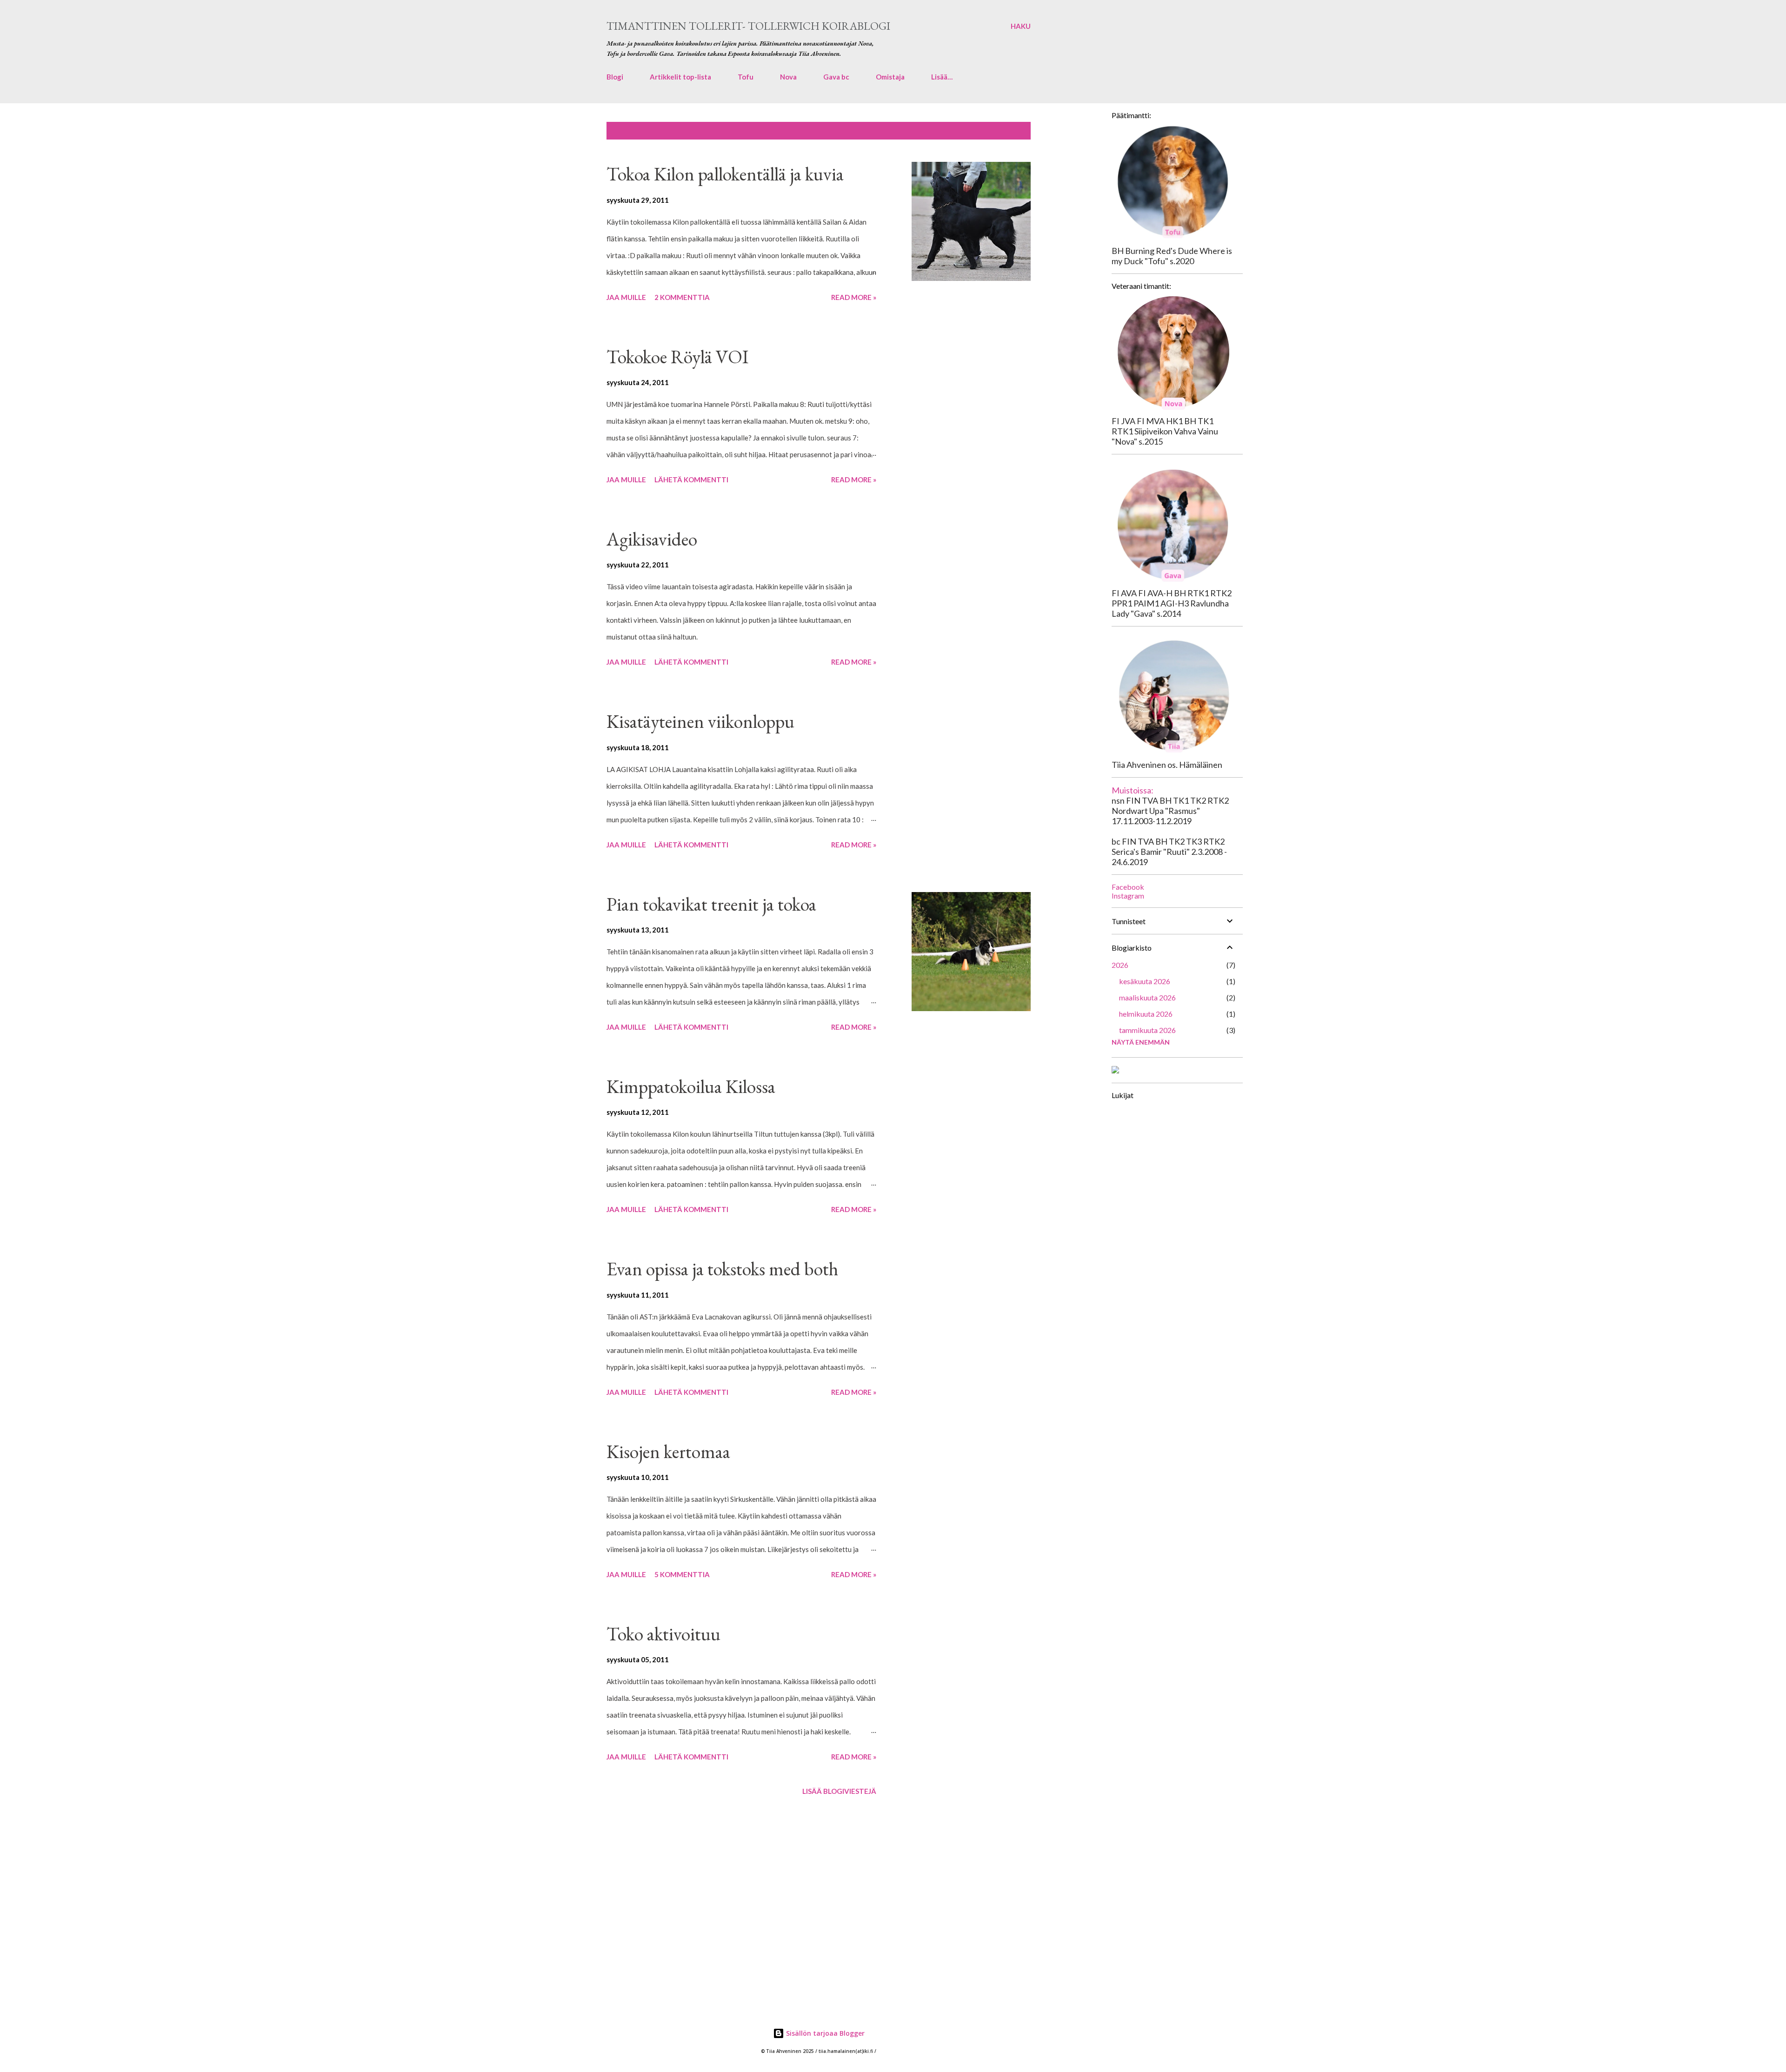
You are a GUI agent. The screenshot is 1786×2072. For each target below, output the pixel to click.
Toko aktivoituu (663, 1634)
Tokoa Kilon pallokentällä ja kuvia (725, 174)
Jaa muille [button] (626, 297)
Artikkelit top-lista (680, 77)
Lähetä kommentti (691, 480)
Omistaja (890, 77)
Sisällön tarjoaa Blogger (824, 2033)
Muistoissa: (1133, 790)
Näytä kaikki (1002, 131)
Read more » (854, 297)
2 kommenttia (682, 297)
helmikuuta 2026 (1146, 1014)
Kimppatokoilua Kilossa (691, 1086)
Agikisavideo (652, 539)
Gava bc (836, 77)
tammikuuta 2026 (1147, 1030)
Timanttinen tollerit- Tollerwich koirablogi (748, 26)
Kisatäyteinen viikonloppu (700, 721)
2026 (1120, 965)
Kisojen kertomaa (668, 1452)
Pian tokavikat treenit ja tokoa (711, 904)
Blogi (615, 77)
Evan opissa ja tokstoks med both (722, 1269)
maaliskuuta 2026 (1147, 997)
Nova (788, 77)
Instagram (1128, 896)
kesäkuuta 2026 (1145, 981)
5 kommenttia (682, 1574)
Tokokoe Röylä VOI (677, 357)
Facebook (1128, 887)
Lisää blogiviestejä (839, 1791)
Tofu (746, 77)
